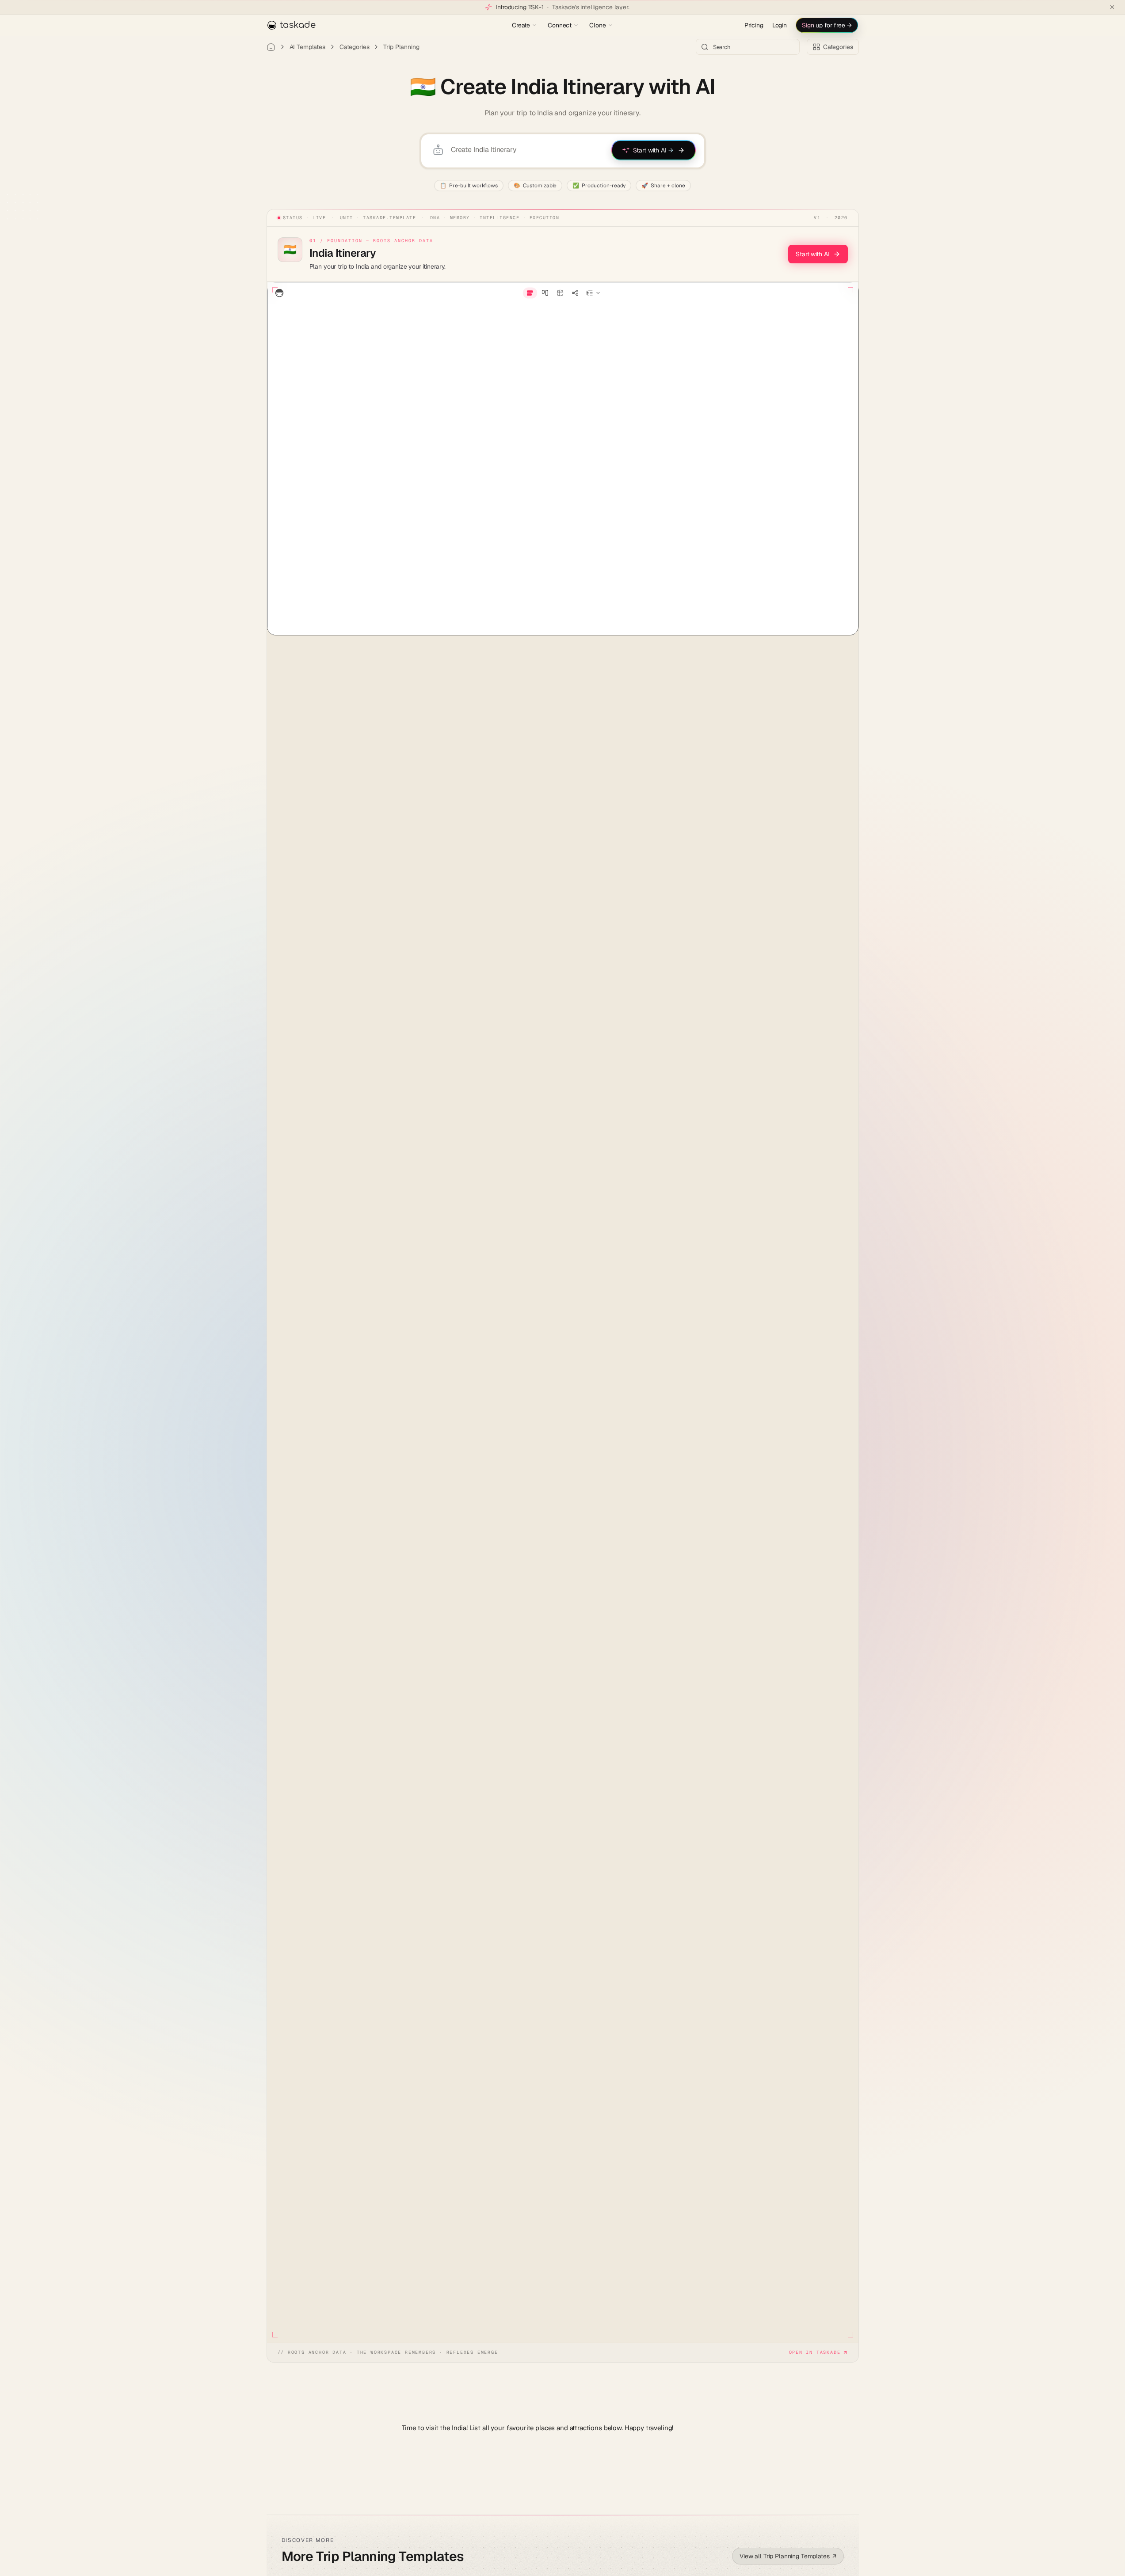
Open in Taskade (815, 2352)
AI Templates (307, 47)
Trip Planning (401, 47)
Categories (355, 47)
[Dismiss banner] (1112, 7)
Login (780, 25)
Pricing (754, 25)
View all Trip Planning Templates (788, 2556)
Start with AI (812, 254)
